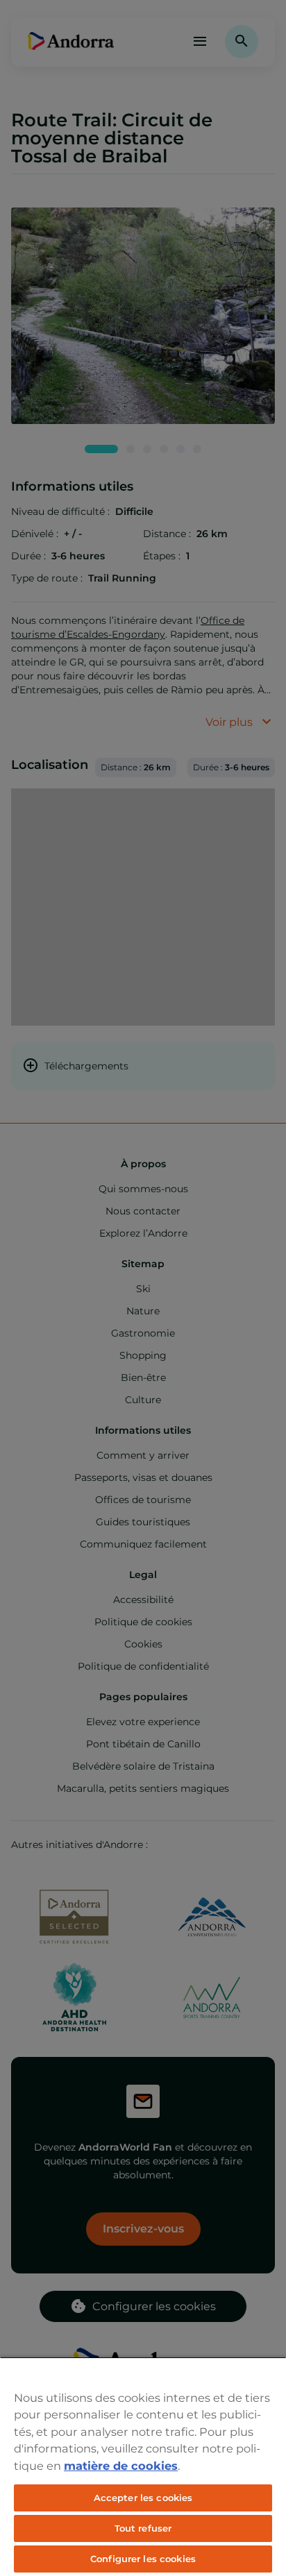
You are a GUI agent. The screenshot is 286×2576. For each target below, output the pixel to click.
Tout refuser (143, 2528)
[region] (143, 2466)
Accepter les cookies (143, 2498)
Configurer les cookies (143, 2559)
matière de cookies (121, 2466)
